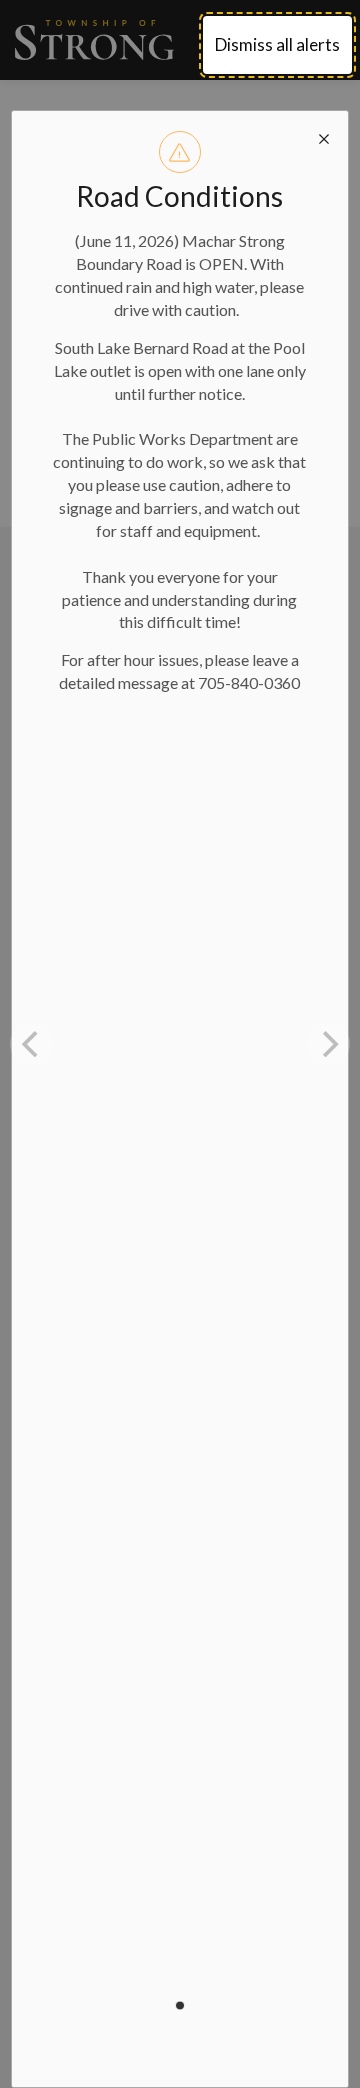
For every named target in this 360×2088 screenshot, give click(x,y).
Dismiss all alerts (277, 44)
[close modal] (324, 135)
